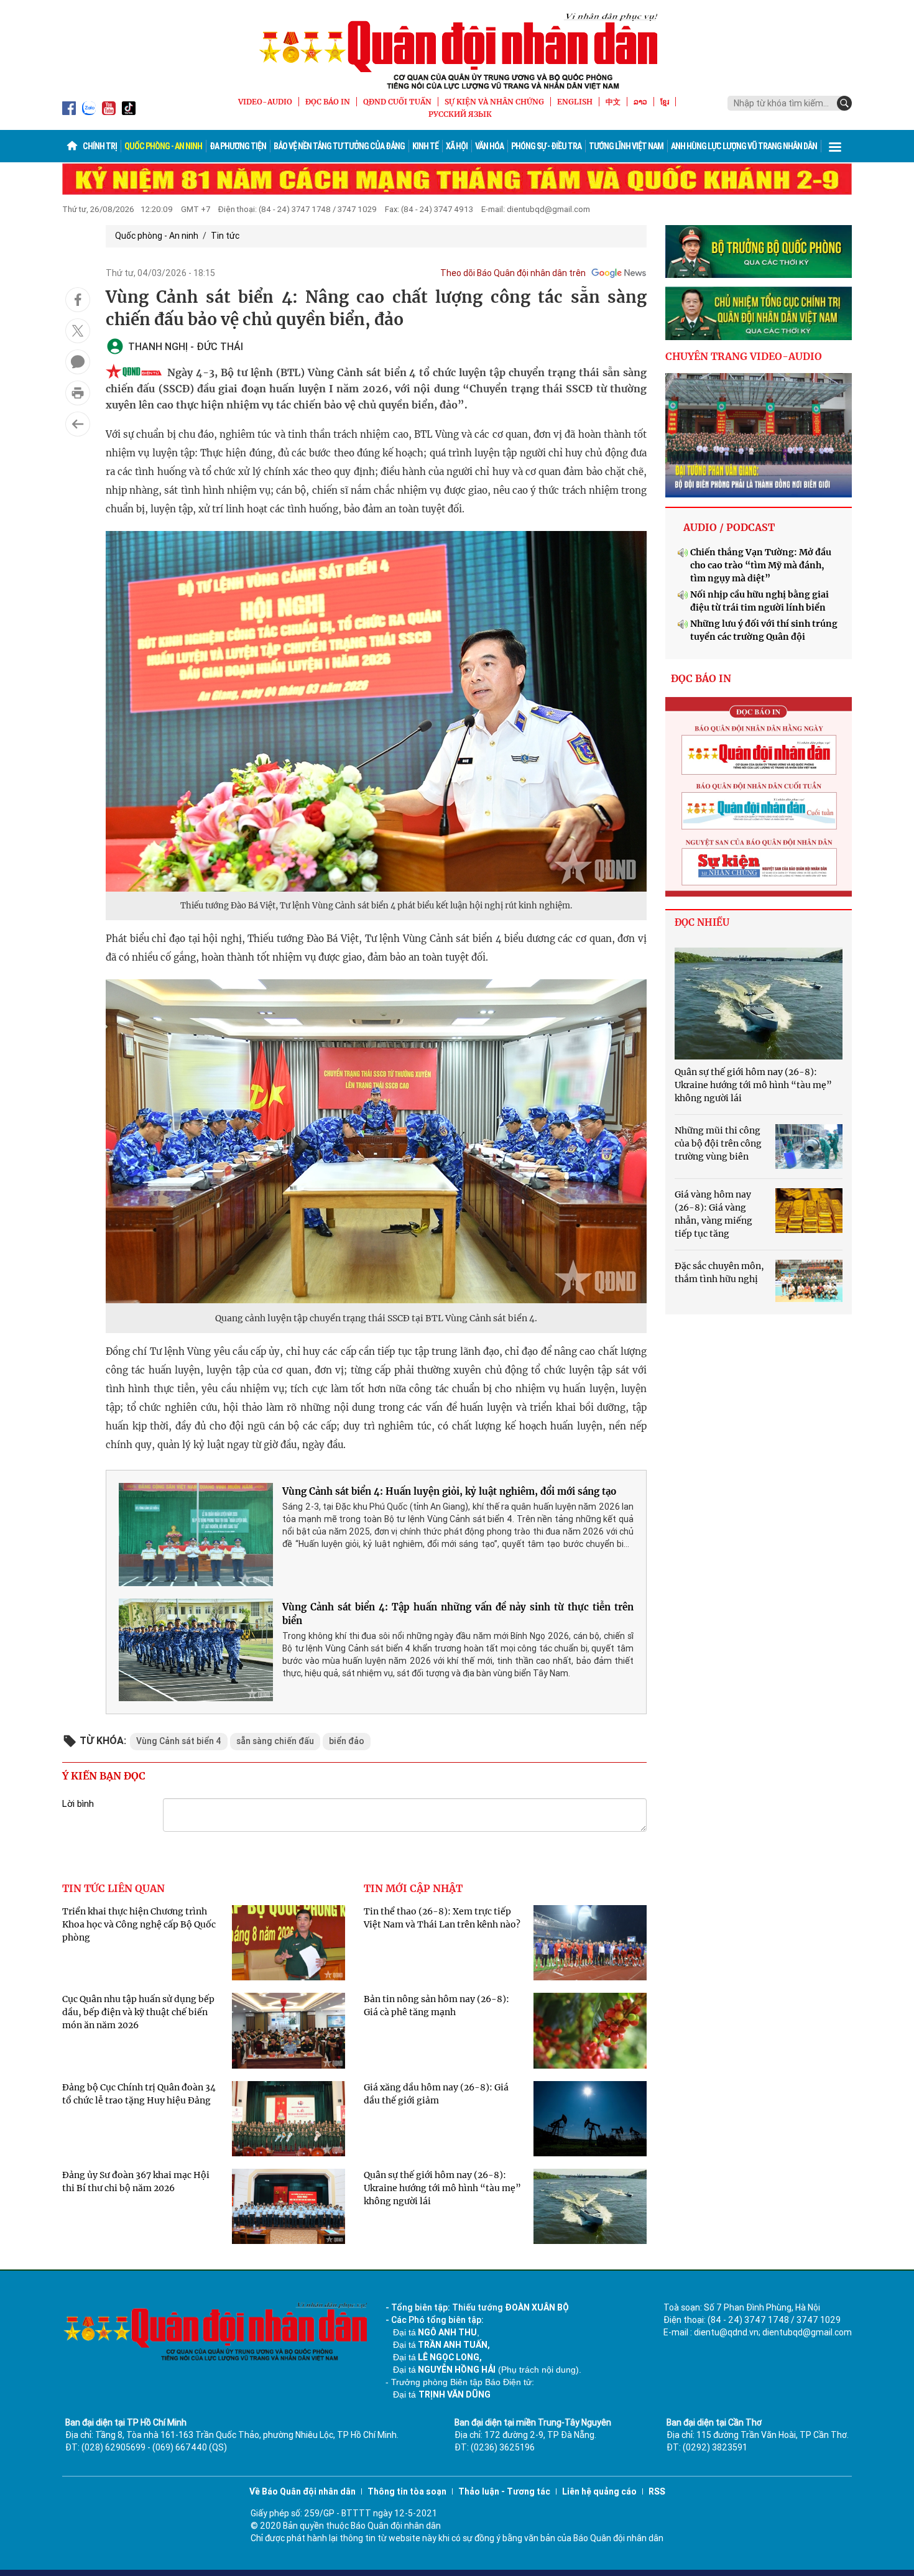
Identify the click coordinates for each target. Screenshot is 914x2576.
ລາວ (640, 102)
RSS (657, 2491)
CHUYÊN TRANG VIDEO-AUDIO (744, 356)
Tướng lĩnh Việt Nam (626, 146)
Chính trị (100, 146)
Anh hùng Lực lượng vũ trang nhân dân (744, 146)
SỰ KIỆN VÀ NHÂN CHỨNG (494, 102)
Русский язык (460, 114)
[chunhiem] (759, 313)
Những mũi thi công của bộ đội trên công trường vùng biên (718, 1143)
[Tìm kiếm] (844, 103)
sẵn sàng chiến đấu (275, 1741)
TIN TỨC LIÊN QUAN (113, 1888)
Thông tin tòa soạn (407, 2491)
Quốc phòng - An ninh (163, 146)
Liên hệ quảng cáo (599, 2491)
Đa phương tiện (238, 146)
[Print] (78, 393)
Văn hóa (489, 146)
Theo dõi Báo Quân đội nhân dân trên (513, 273)
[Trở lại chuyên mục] (78, 424)
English (575, 102)
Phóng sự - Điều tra (546, 146)
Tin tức (225, 236)
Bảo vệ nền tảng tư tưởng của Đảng (339, 146)
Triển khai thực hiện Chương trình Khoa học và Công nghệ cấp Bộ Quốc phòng (139, 1924)
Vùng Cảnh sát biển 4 (179, 1741)
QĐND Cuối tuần (397, 102)
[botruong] (759, 252)
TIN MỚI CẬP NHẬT (413, 1888)
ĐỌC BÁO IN (328, 102)
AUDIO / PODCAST (729, 527)
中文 (613, 102)
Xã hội (457, 146)
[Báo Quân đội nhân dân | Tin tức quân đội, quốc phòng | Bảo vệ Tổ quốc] (457, 51)
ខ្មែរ (665, 102)
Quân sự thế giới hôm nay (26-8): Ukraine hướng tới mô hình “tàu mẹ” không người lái (442, 2188)
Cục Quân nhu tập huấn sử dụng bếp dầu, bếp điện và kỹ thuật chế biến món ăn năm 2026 (138, 2012)
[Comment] (78, 362)
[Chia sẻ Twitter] (78, 331)
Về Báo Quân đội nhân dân (302, 2491)
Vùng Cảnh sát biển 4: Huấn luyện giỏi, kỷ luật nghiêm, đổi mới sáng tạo (449, 1491)
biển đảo (347, 1741)
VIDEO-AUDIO (265, 102)
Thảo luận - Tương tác (504, 2491)
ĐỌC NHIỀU (702, 922)
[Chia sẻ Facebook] (78, 300)
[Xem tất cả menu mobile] (835, 146)
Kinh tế (425, 146)
